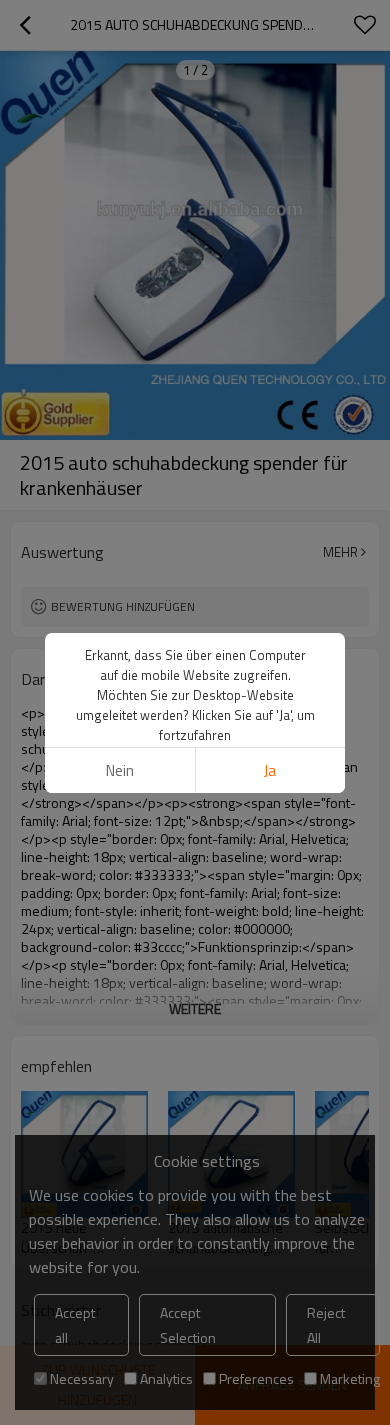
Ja (270, 770)
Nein (120, 770)
